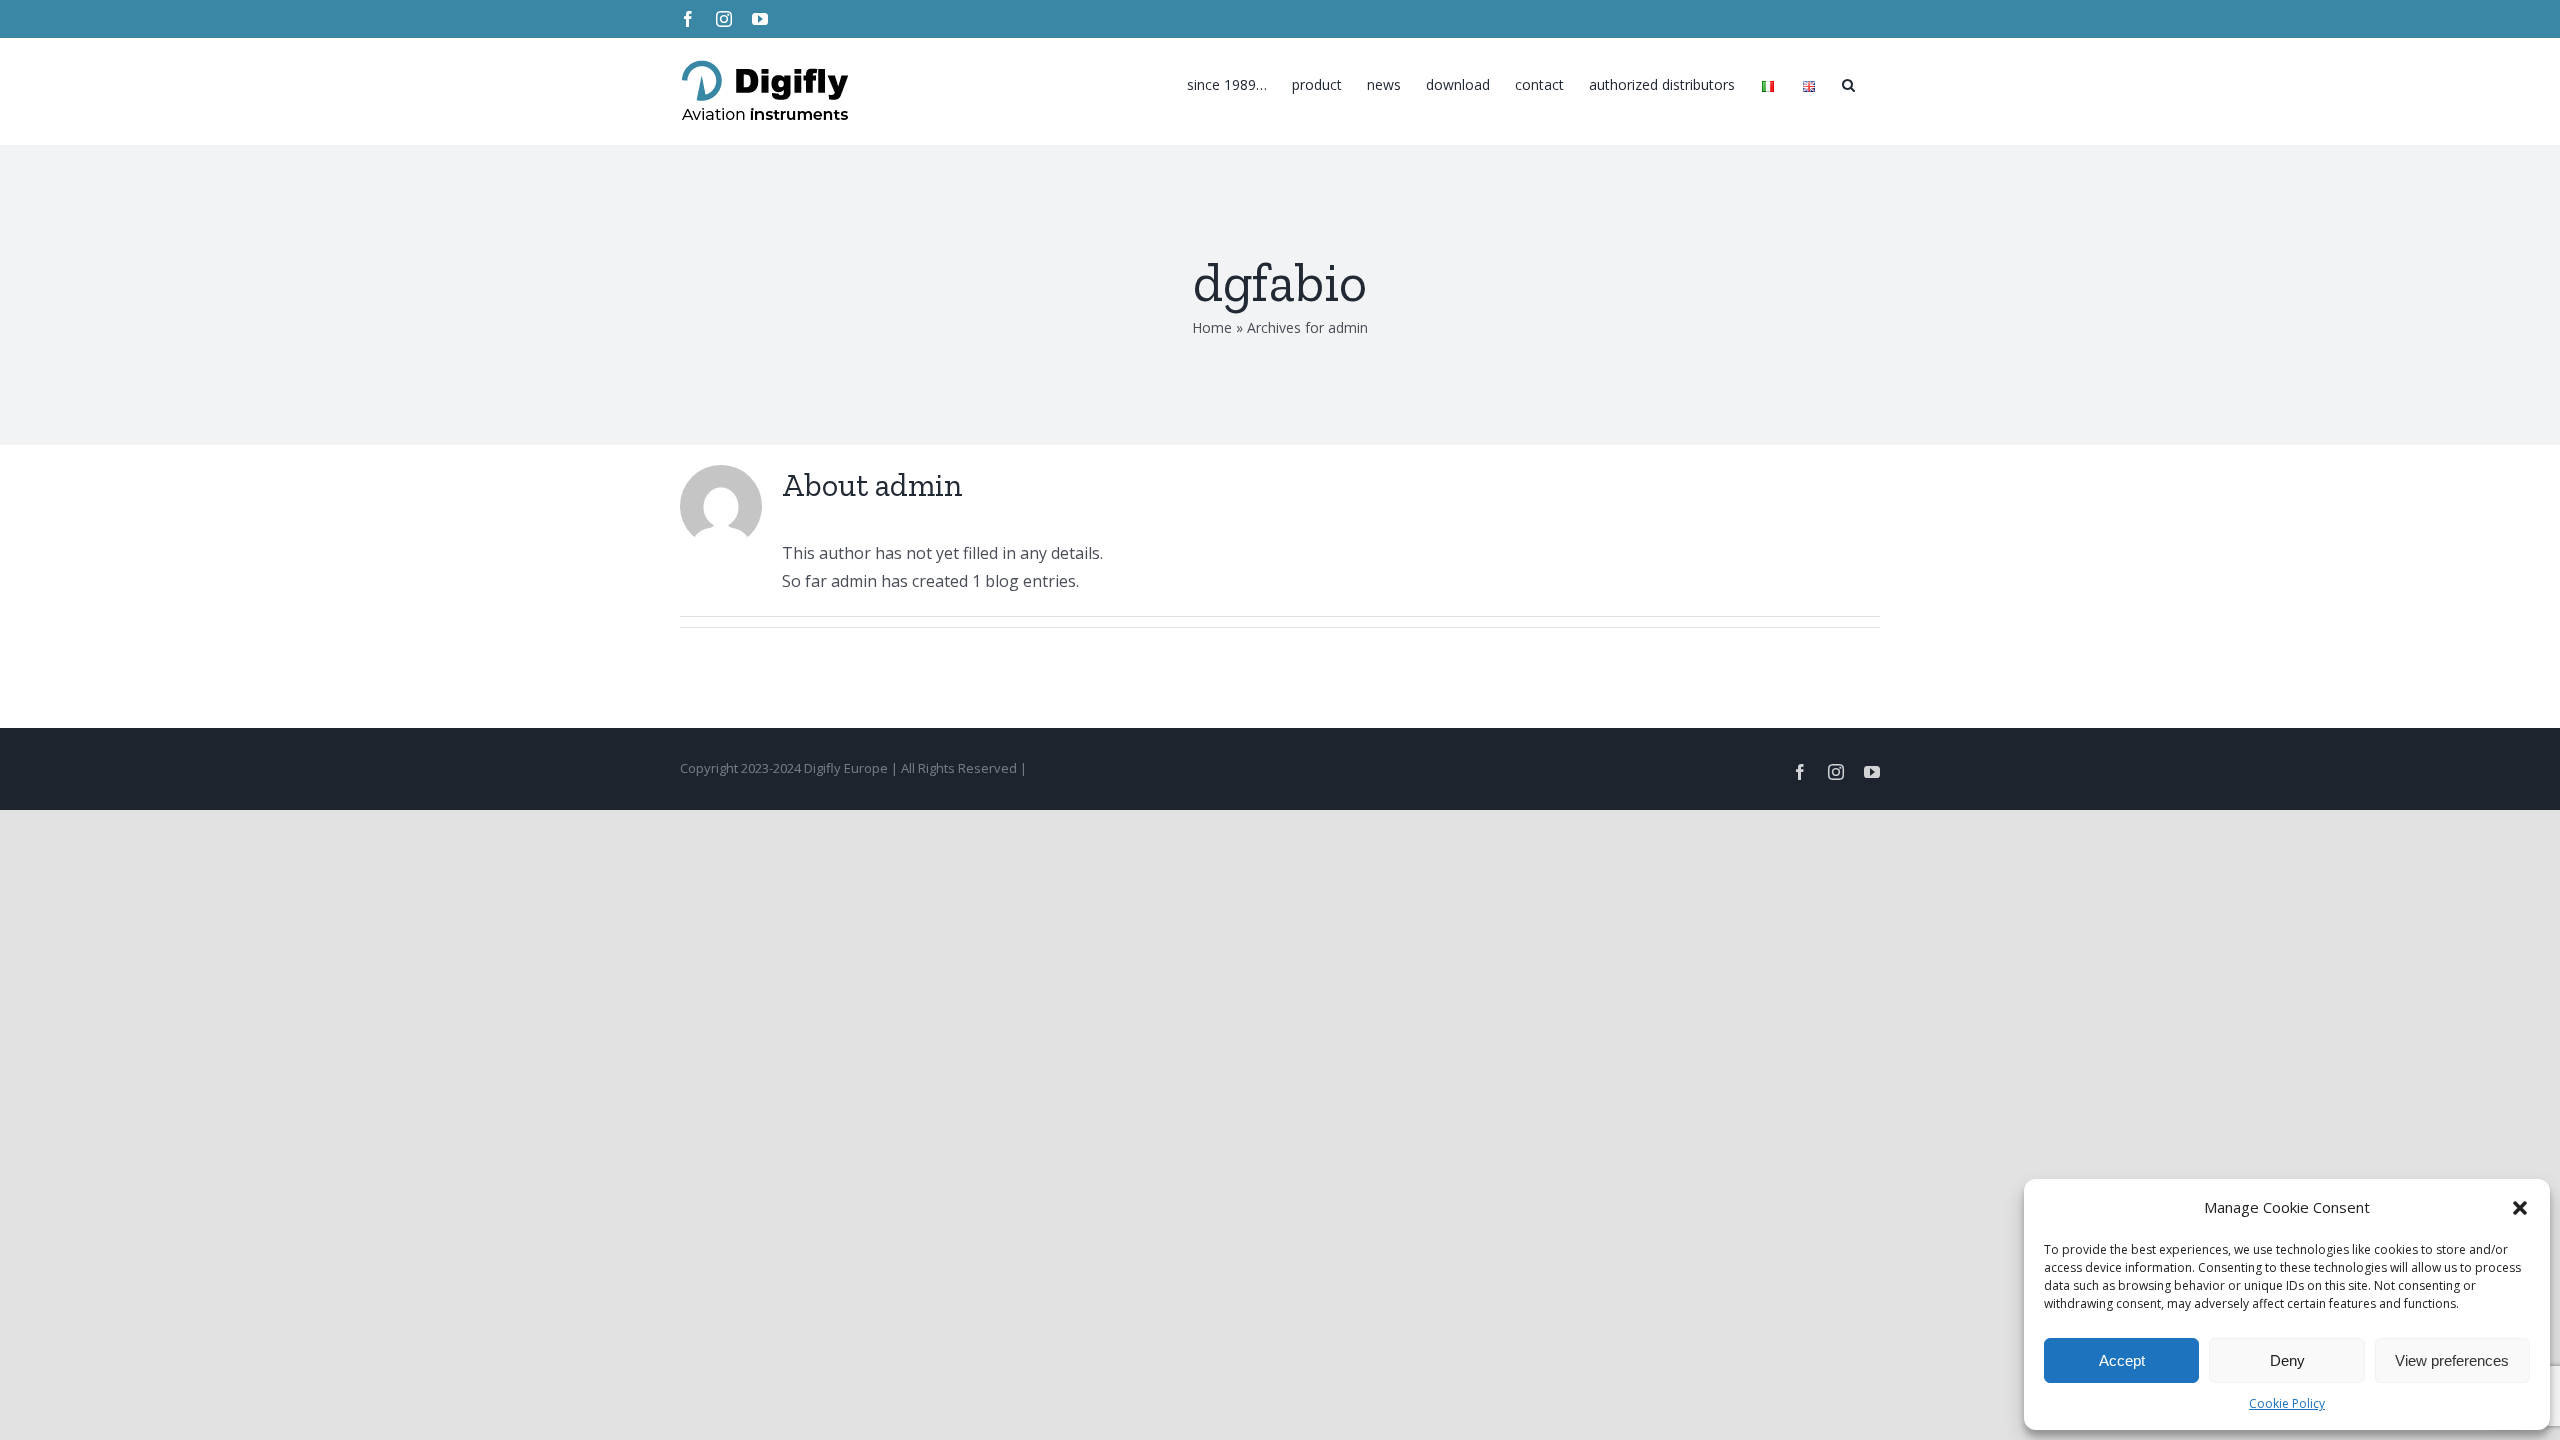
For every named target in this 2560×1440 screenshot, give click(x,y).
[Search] (1848, 80)
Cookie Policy (2287, 1403)
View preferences (2452, 1360)
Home (1212, 327)
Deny (2287, 1360)
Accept (2122, 1360)
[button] (2520, 1208)
